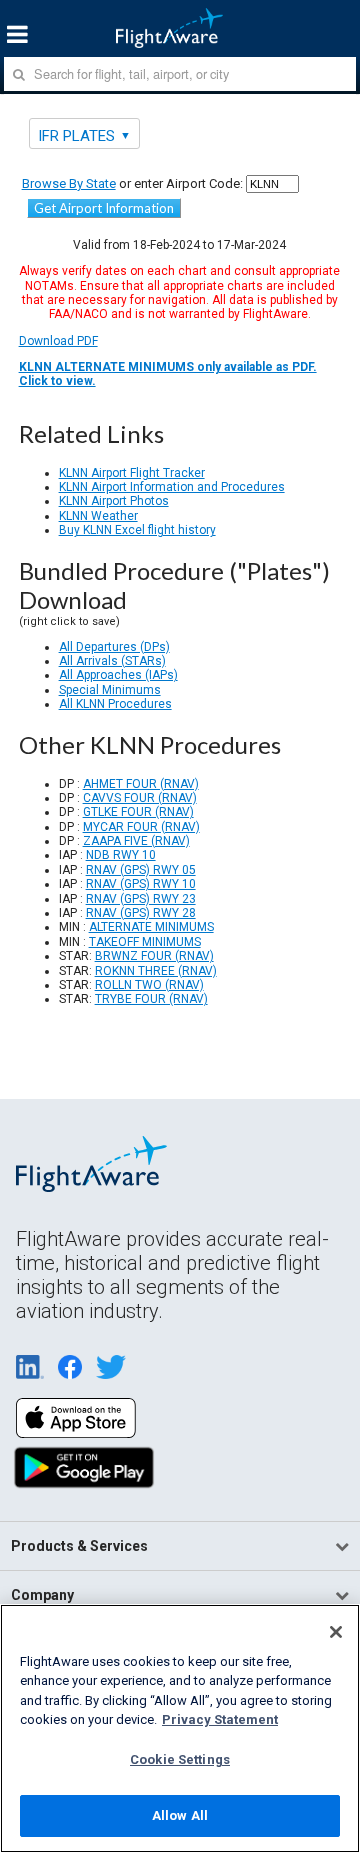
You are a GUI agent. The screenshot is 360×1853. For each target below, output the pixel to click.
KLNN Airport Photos (114, 501)
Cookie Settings (180, 1759)
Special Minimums (110, 690)
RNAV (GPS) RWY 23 (141, 899)
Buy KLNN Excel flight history (137, 530)
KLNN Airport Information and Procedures (172, 487)
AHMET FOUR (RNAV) (141, 784)
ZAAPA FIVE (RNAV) (136, 841)
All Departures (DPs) (114, 647)
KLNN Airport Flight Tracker (132, 473)
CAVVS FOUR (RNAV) (140, 798)
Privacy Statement (220, 1719)
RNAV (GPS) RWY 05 (141, 870)
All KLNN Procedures (115, 704)
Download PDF (168, 361)
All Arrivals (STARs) (112, 661)
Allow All (180, 1815)
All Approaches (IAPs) (118, 675)
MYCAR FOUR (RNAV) (141, 827)
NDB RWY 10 (121, 855)
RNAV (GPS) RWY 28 (141, 913)
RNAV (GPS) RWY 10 (141, 884)
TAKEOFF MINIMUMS (145, 942)
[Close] (336, 1632)
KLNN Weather (98, 516)
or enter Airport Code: (132, 183)
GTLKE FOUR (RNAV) (138, 812)
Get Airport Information (104, 208)
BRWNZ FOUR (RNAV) (154, 956)
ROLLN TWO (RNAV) (149, 985)
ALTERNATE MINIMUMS (151, 927)
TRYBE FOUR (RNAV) (151, 999)
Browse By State (69, 183)
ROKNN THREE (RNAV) (156, 971)
